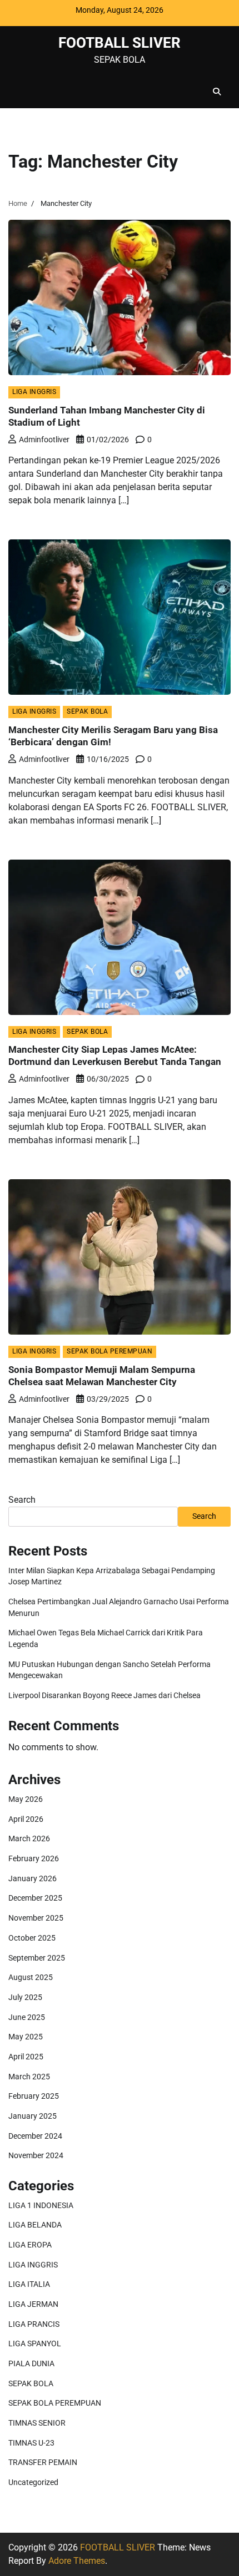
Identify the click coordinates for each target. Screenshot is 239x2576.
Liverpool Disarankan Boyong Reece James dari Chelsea (104, 1695)
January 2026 (33, 1878)
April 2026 (26, 1819)
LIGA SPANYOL (35, 2343)
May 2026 (26, 1799)
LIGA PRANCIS (34, 2324)
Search (22, 1500)
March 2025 (29, 2077)
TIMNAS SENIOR (37, 2423)
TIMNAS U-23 (31, 2443)
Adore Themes (77, 2561)
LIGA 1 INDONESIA (41, 2205)
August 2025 (31, 1977)
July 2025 (25, 1997)
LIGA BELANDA (35, 2225)
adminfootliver (44, 440)
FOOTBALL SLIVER (120, 42)
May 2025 (26, 2037)
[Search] (217, 92)
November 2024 (36, 2155)
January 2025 (33, 2116)
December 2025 (35, 1898)
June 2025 (27, 2017)
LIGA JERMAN (33, 2304)
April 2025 (26, 2057)
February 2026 (34, 1858)
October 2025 (32, 1938)
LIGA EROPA (30, 2245)
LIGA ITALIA (29, 2284)
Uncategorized (33, 2482)
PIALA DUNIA (31, 2363)
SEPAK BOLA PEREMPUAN (109, 1351)
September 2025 (37, 1958)
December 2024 (35, 2136)
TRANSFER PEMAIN (43, 2462)
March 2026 (29, 1838)
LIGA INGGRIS (34, 392)
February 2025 (34, 2096)
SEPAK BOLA (87, 711)
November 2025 (36, 1918)
